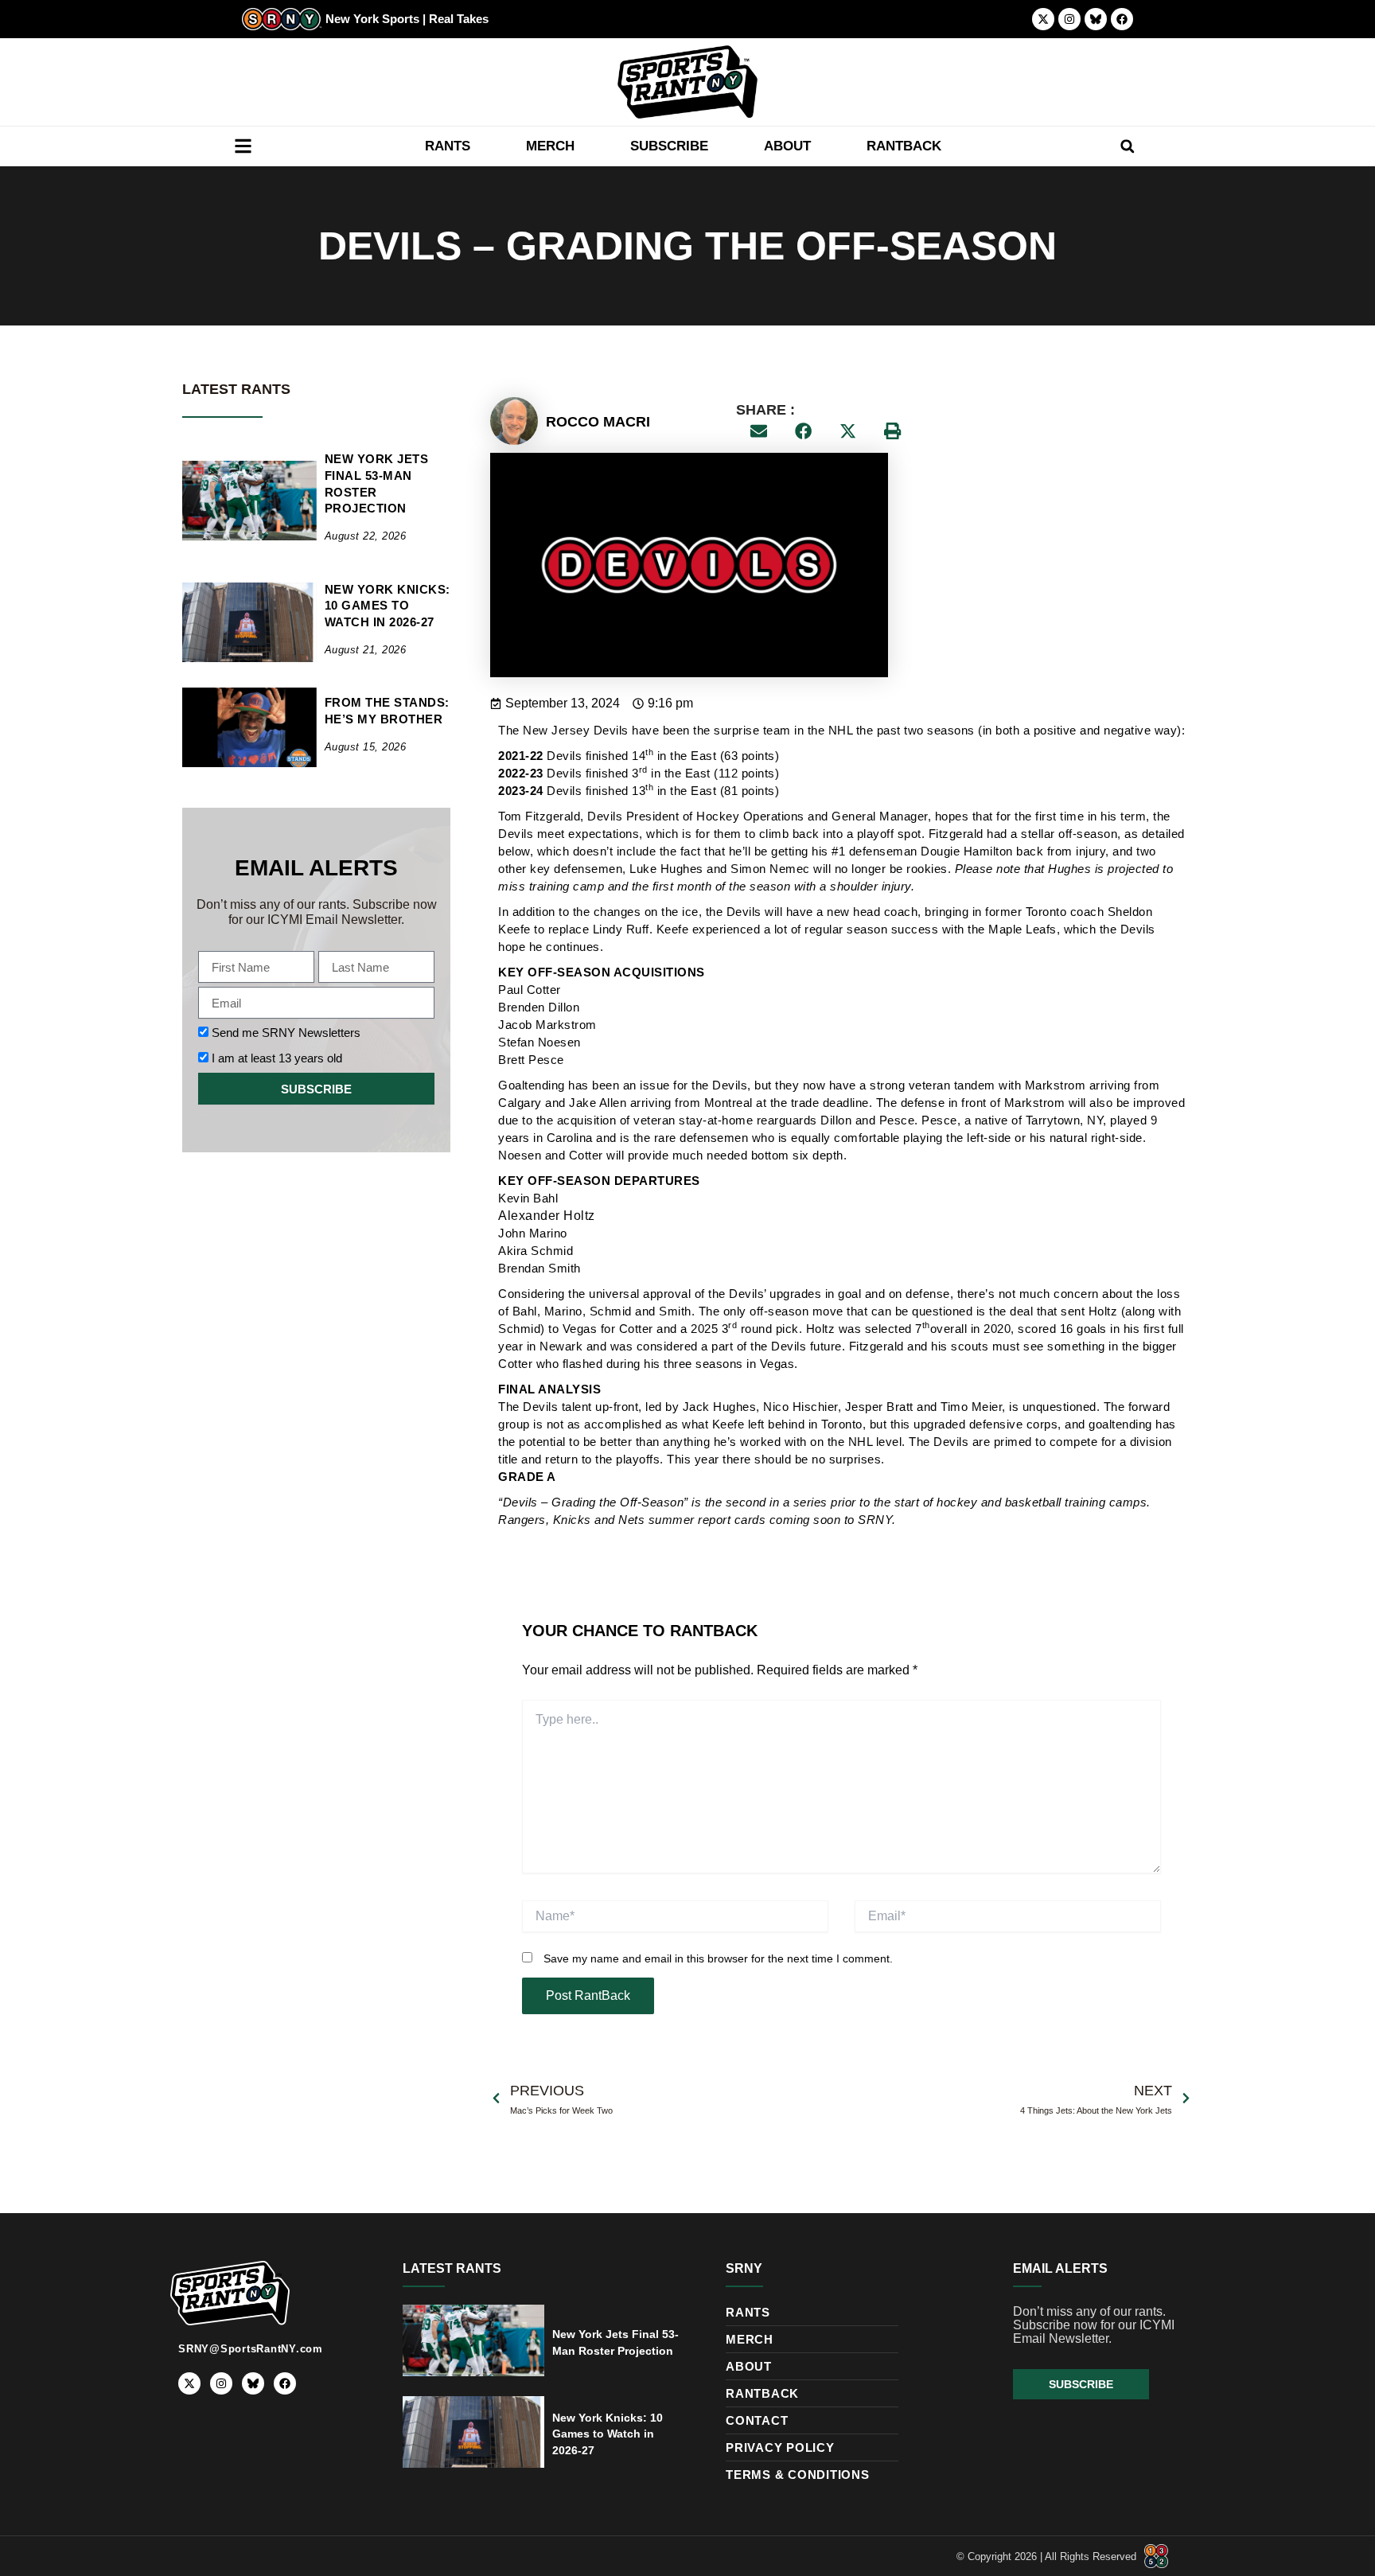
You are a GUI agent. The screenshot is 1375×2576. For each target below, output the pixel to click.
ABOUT (787, 146)
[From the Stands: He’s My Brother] (249, 727)
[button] (1127, 146)
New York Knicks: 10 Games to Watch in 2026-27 (388, 606)
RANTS (448, 146)
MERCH (550, 146)
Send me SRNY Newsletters (286, 1033)
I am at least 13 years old (277, 1058)
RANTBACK (904, 146)
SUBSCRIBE (669, 146)
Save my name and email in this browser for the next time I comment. (718, 1958)
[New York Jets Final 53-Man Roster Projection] (249, 501)
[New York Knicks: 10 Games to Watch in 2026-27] (249, 622)
